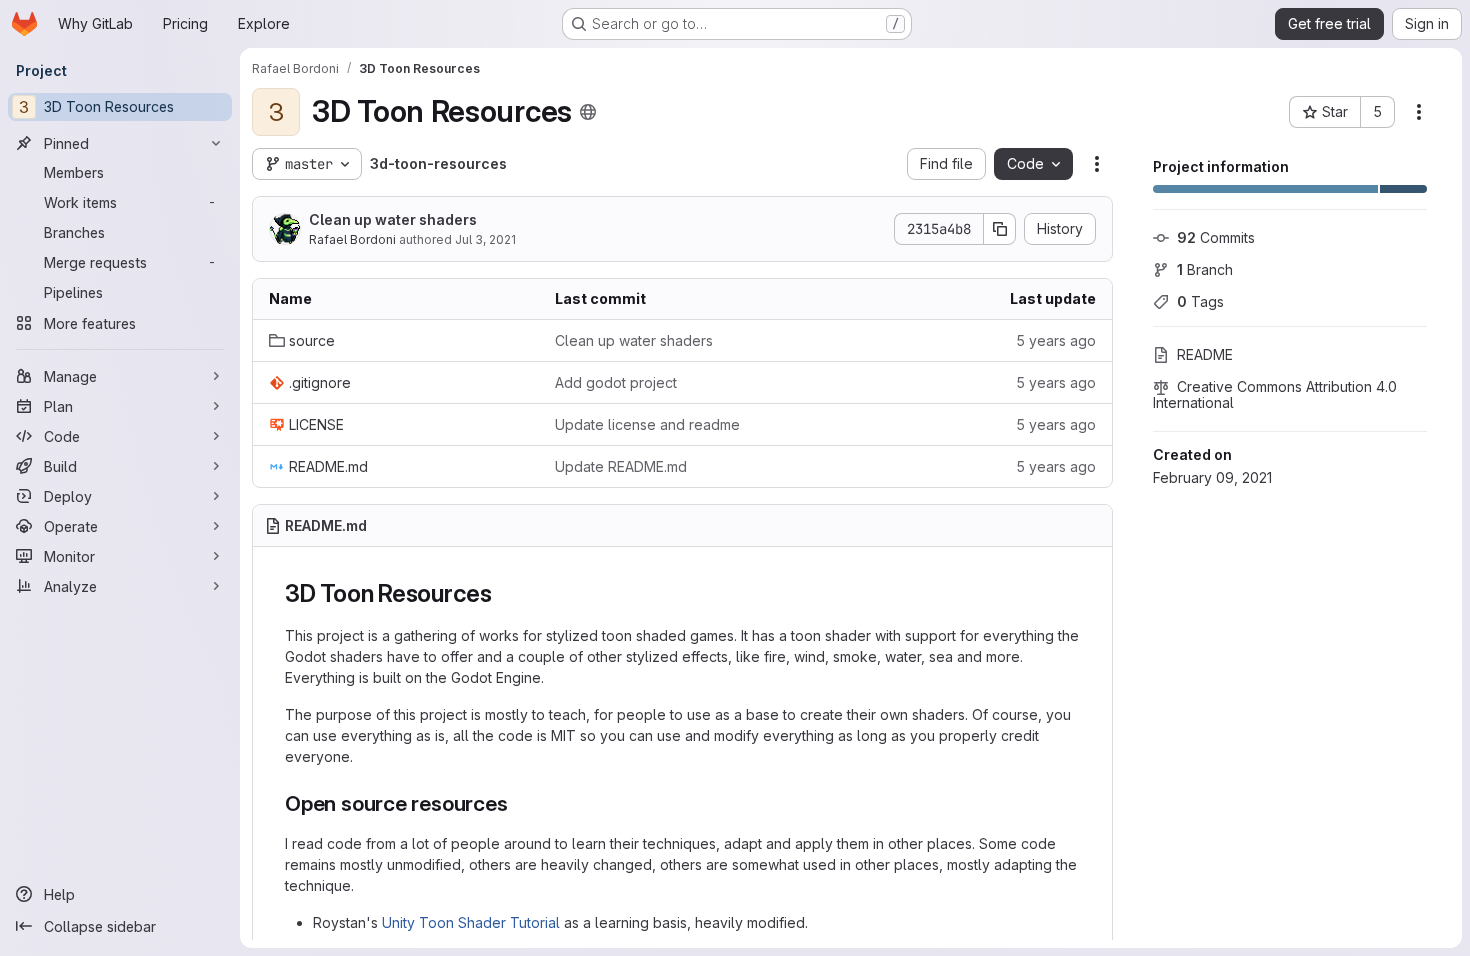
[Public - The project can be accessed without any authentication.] (588, 112)
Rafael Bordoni (352, 239)
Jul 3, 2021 (485, 239)
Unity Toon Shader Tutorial (471, 922)
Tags (1200, 301)
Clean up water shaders (393, 219)
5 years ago (1056, 340)
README (1205, 354)
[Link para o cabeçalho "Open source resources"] (519, 803)
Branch (1205, 269)
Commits (1216, 237)
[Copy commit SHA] (1000, 229)
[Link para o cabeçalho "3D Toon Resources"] (505, 593)
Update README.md (621, 466)
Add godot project (616, 382)
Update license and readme (647, 424)
